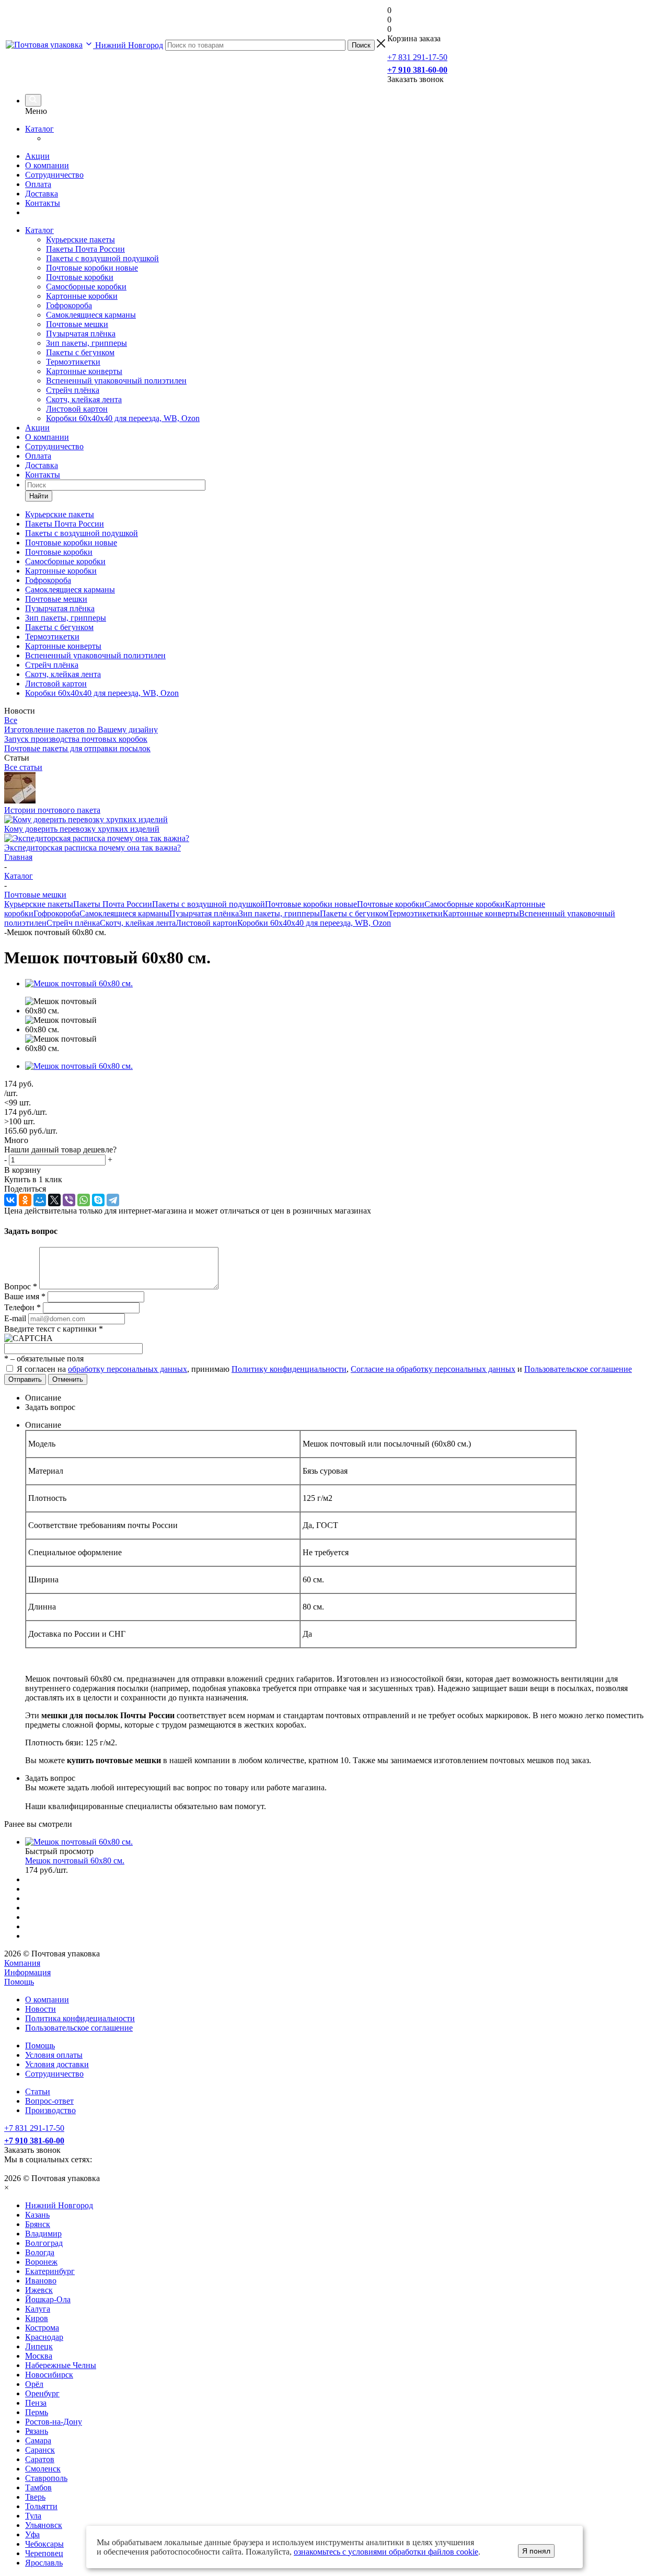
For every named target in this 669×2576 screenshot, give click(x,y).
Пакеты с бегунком (80, 352)
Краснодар (44, 2337)
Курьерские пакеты (80, 240)
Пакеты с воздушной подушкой (102, 258)
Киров (37, 2318)
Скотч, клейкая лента (84, 399)
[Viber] (69, 1200)
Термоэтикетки (73, 362)
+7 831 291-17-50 (417, 57)
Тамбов (38, 2487)
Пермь (37, 2412)
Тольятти (41, 2506)
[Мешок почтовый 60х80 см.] (79, 983)
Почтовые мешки (77, 324)
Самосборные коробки (86, 287)
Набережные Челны (61, 2365)
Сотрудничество (54, 175)
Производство (50, 2110)
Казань (37, 2215)
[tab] (345, 1398)
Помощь (19, 1982)
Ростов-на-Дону (54, 2422)
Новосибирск (49, 2375)
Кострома (42, 2328)
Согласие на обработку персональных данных (433, 1369)
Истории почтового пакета (52, 810)
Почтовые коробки (80, 277)
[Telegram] (113, 1200)
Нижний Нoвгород (59, 2205)
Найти (39, 496)
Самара (38, 2440)
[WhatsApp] (84, 1200)
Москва (39, 2356)
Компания (22, 1963)
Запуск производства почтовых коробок (76, 739)
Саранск (40, 2450)
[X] (54, 1200)
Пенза (36, 2403)
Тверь (35, 2497)
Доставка (42, 194)
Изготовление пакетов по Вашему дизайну (81, 730)
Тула (33, 2516)
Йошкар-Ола (48, 2299)
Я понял (536, 2551)
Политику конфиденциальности (289, 1369)
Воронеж (41, 2262)
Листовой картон (77, 409)
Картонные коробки (82, 296)
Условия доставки (57, 2064)
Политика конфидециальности (80, 2018)
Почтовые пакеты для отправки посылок (77, 748)
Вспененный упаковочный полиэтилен (116, 381)
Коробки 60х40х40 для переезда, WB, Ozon (123, 418)
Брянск (38, 2224)
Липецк (39, 2346)
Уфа (32, 2534)
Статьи (38, 2091)
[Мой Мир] (40, 1200)
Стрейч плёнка (73, 390)
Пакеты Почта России (85, 249)
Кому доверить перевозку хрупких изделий (82, 829)
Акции (37, 156)
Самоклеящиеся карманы (91, 315)
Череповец (44, 2553)
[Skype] (98, 1200)
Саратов (40, 2459)
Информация (27, 1972)
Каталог (39, 129)
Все (11, 720)
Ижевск (39, 2290)
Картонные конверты (84, 371)
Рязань (37, 2431)
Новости (41, 2009)
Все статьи (23, 767)
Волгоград (44, 2243)
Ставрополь (46, 2478)
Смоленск (43, 2469)
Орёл (34, 2384)
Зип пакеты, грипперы (86, 343)
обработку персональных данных (128, 1369)
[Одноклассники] (25, 1200)
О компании (47, 165)
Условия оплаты (54, 2055)
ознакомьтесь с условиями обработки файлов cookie (386, 2552)
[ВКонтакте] (10, 1200)
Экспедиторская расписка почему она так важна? (93, 848)
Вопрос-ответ (49, 2101)
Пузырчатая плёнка (81, 334)
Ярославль (44, 2563)
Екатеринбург (50, 2271)
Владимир (43, 2234)
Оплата (38, 184)
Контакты (43, 203)
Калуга (38, 2309)
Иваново (41, 2281)
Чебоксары (44, 2544)
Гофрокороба (69, 305)
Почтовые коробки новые (92, 268)
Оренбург (42, 2393)
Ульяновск (44, 2525)
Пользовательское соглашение (578, 1369)
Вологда (40, 2252)
